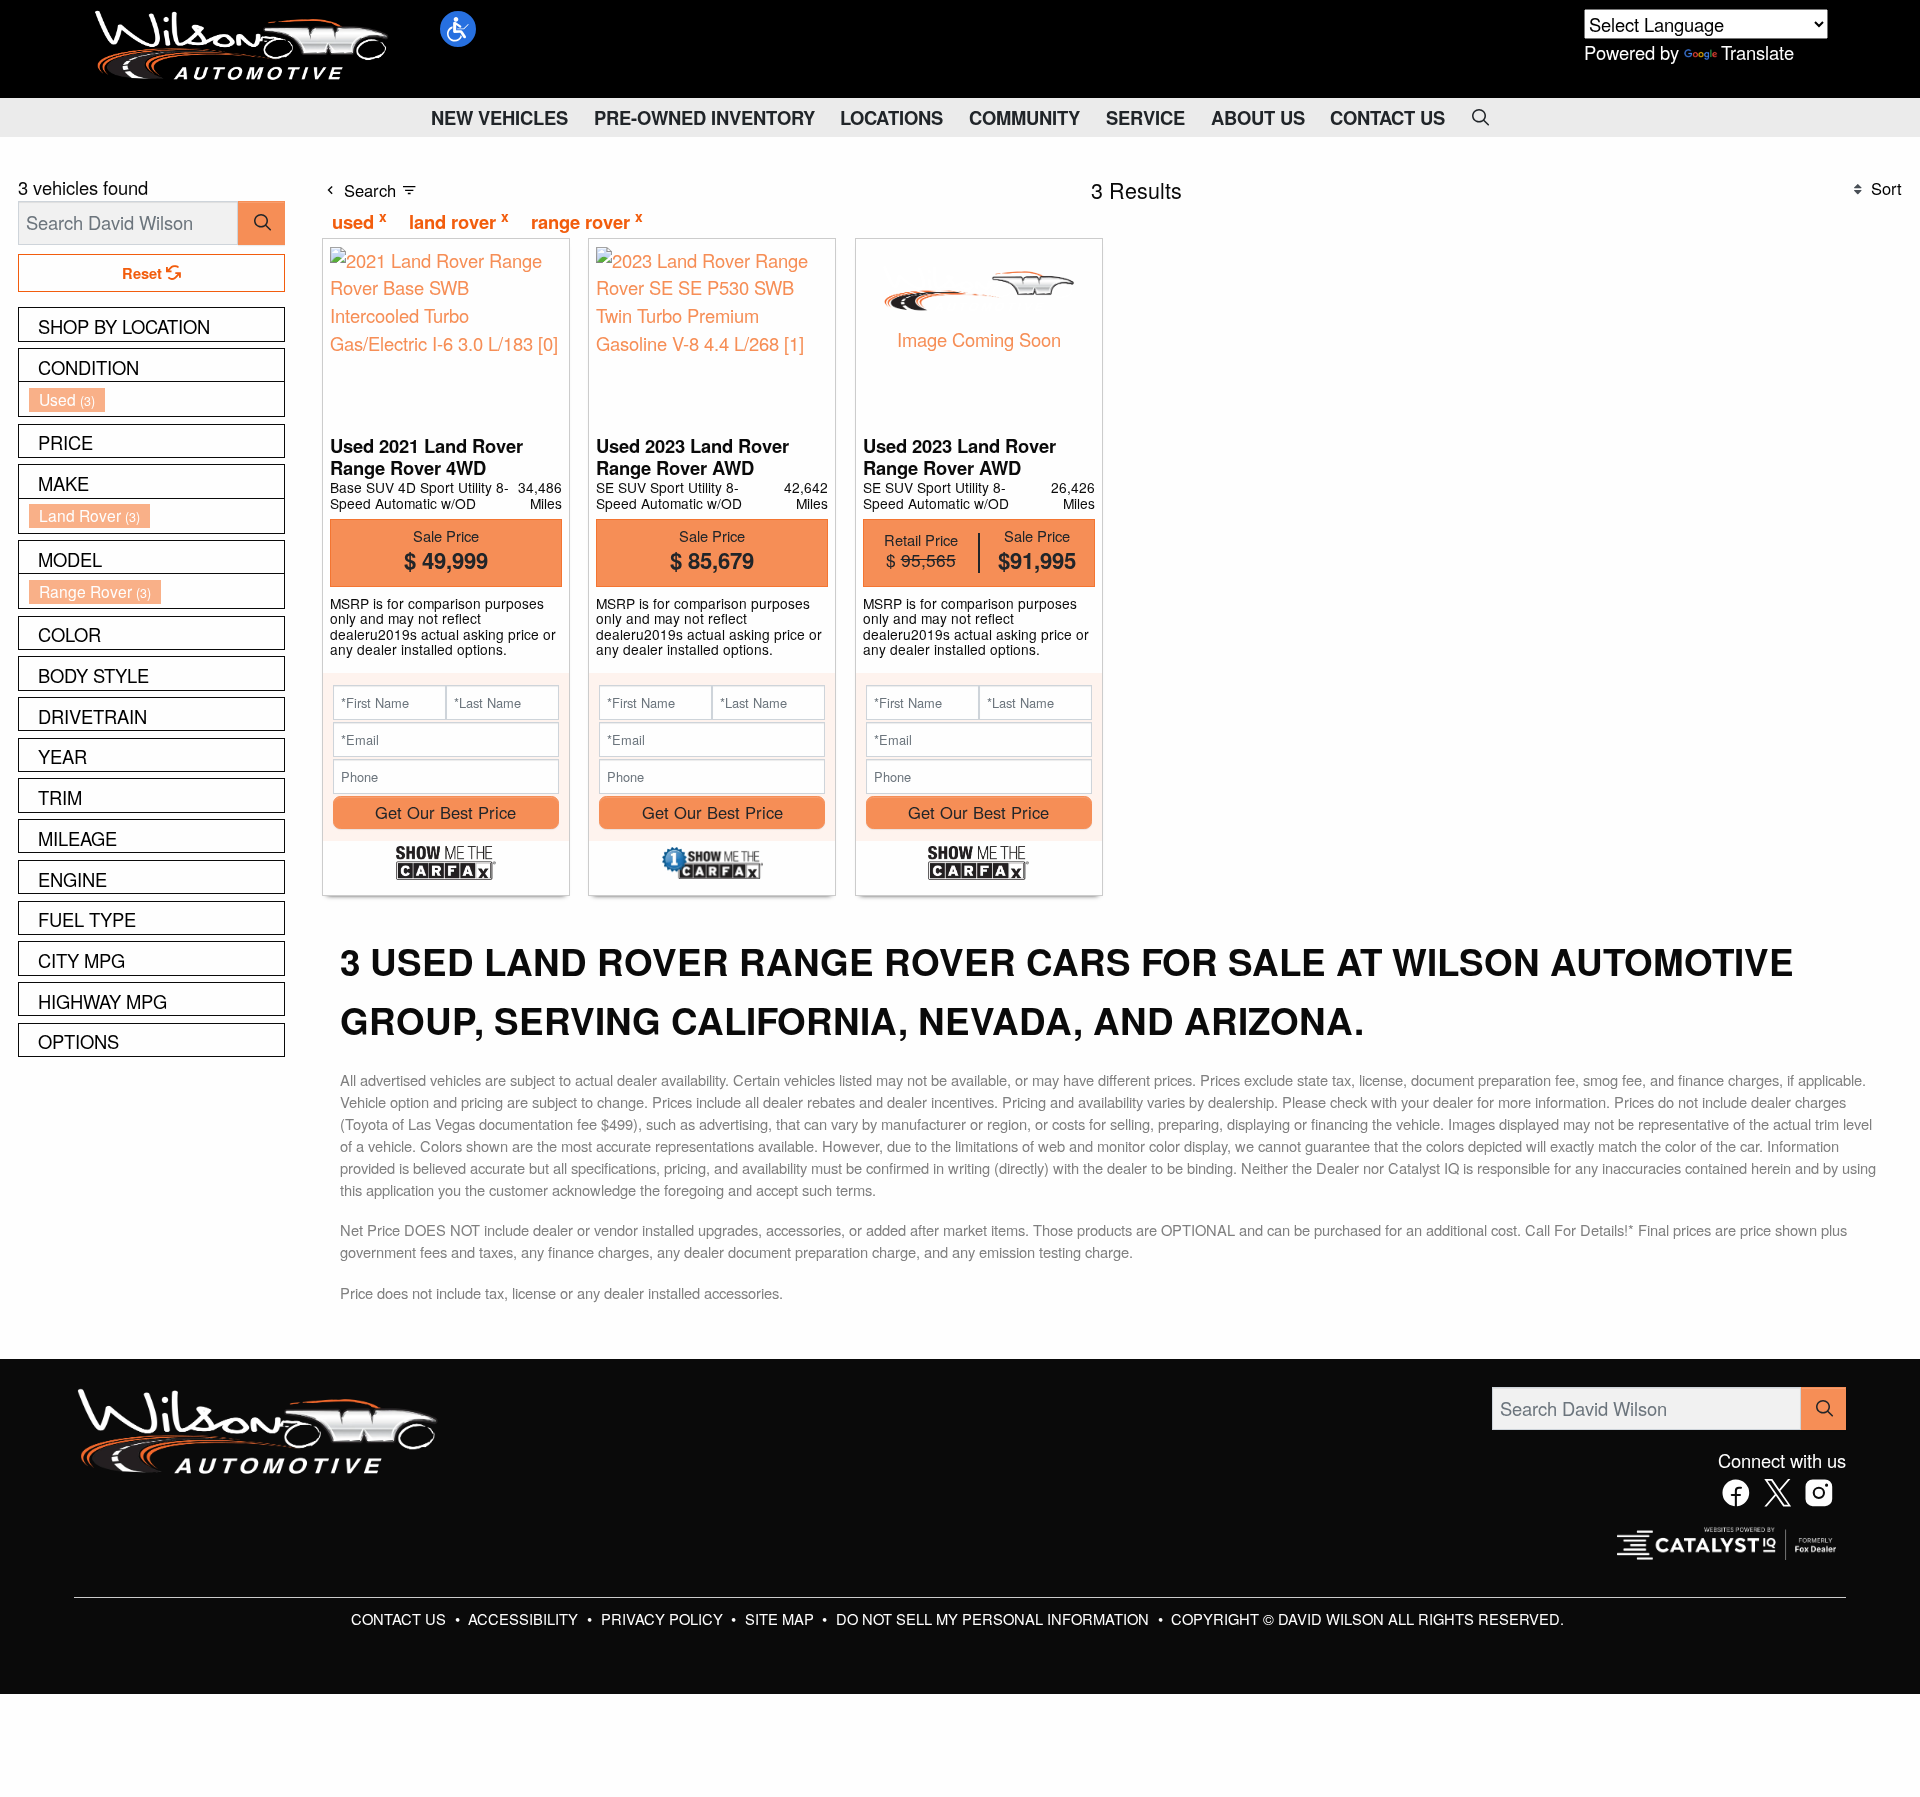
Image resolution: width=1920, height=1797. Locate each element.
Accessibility (525, 1618)
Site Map (781, 1618)
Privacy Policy (664, 1618)
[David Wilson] (242, 46)
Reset (144, 273)
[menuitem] (157, 399)
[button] (458, 29)
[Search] (261, 222)
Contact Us (400, 1618)
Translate (1757, 52)
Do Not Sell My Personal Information (994, 1618)
